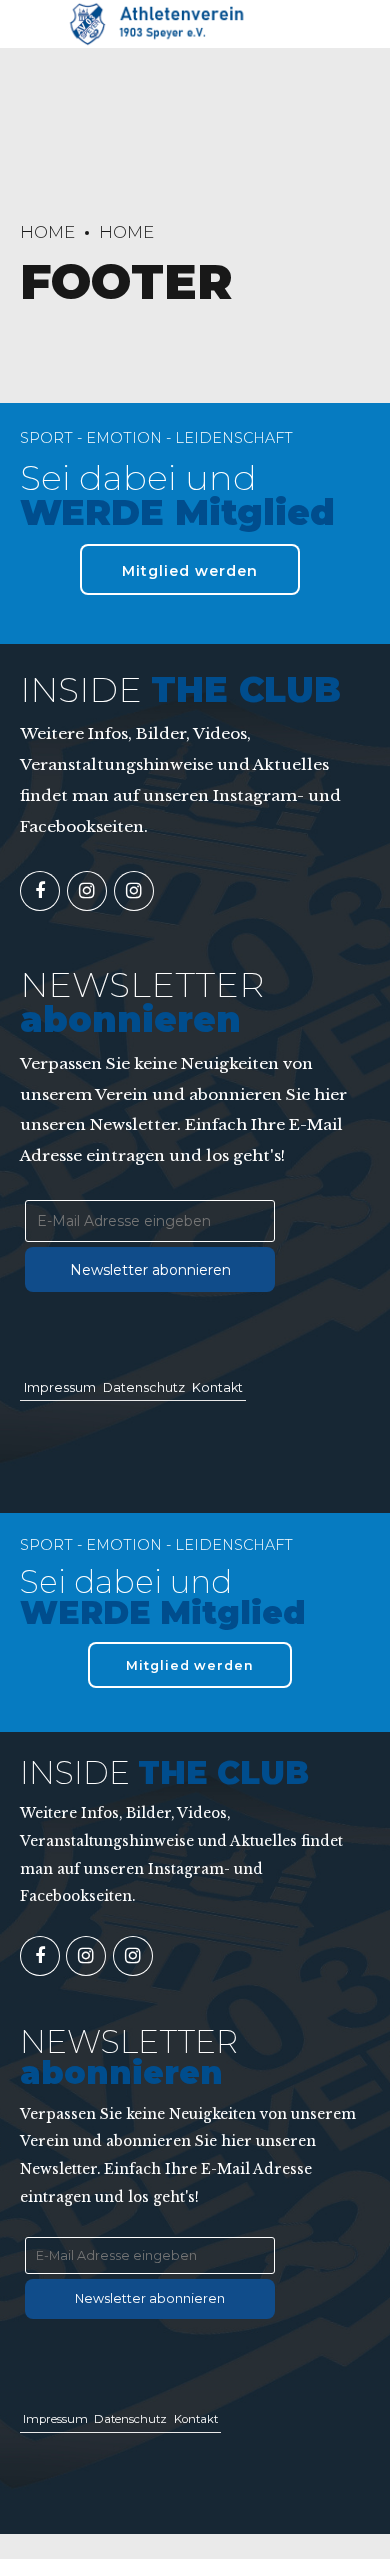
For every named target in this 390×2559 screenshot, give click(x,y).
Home (47, 232)
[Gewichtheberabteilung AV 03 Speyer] (87, 891)
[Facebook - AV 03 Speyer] (40, 891)
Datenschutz (144, 1387)
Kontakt (217, 1387)
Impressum (60, 1387)
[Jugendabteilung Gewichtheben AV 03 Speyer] (134, 891)
